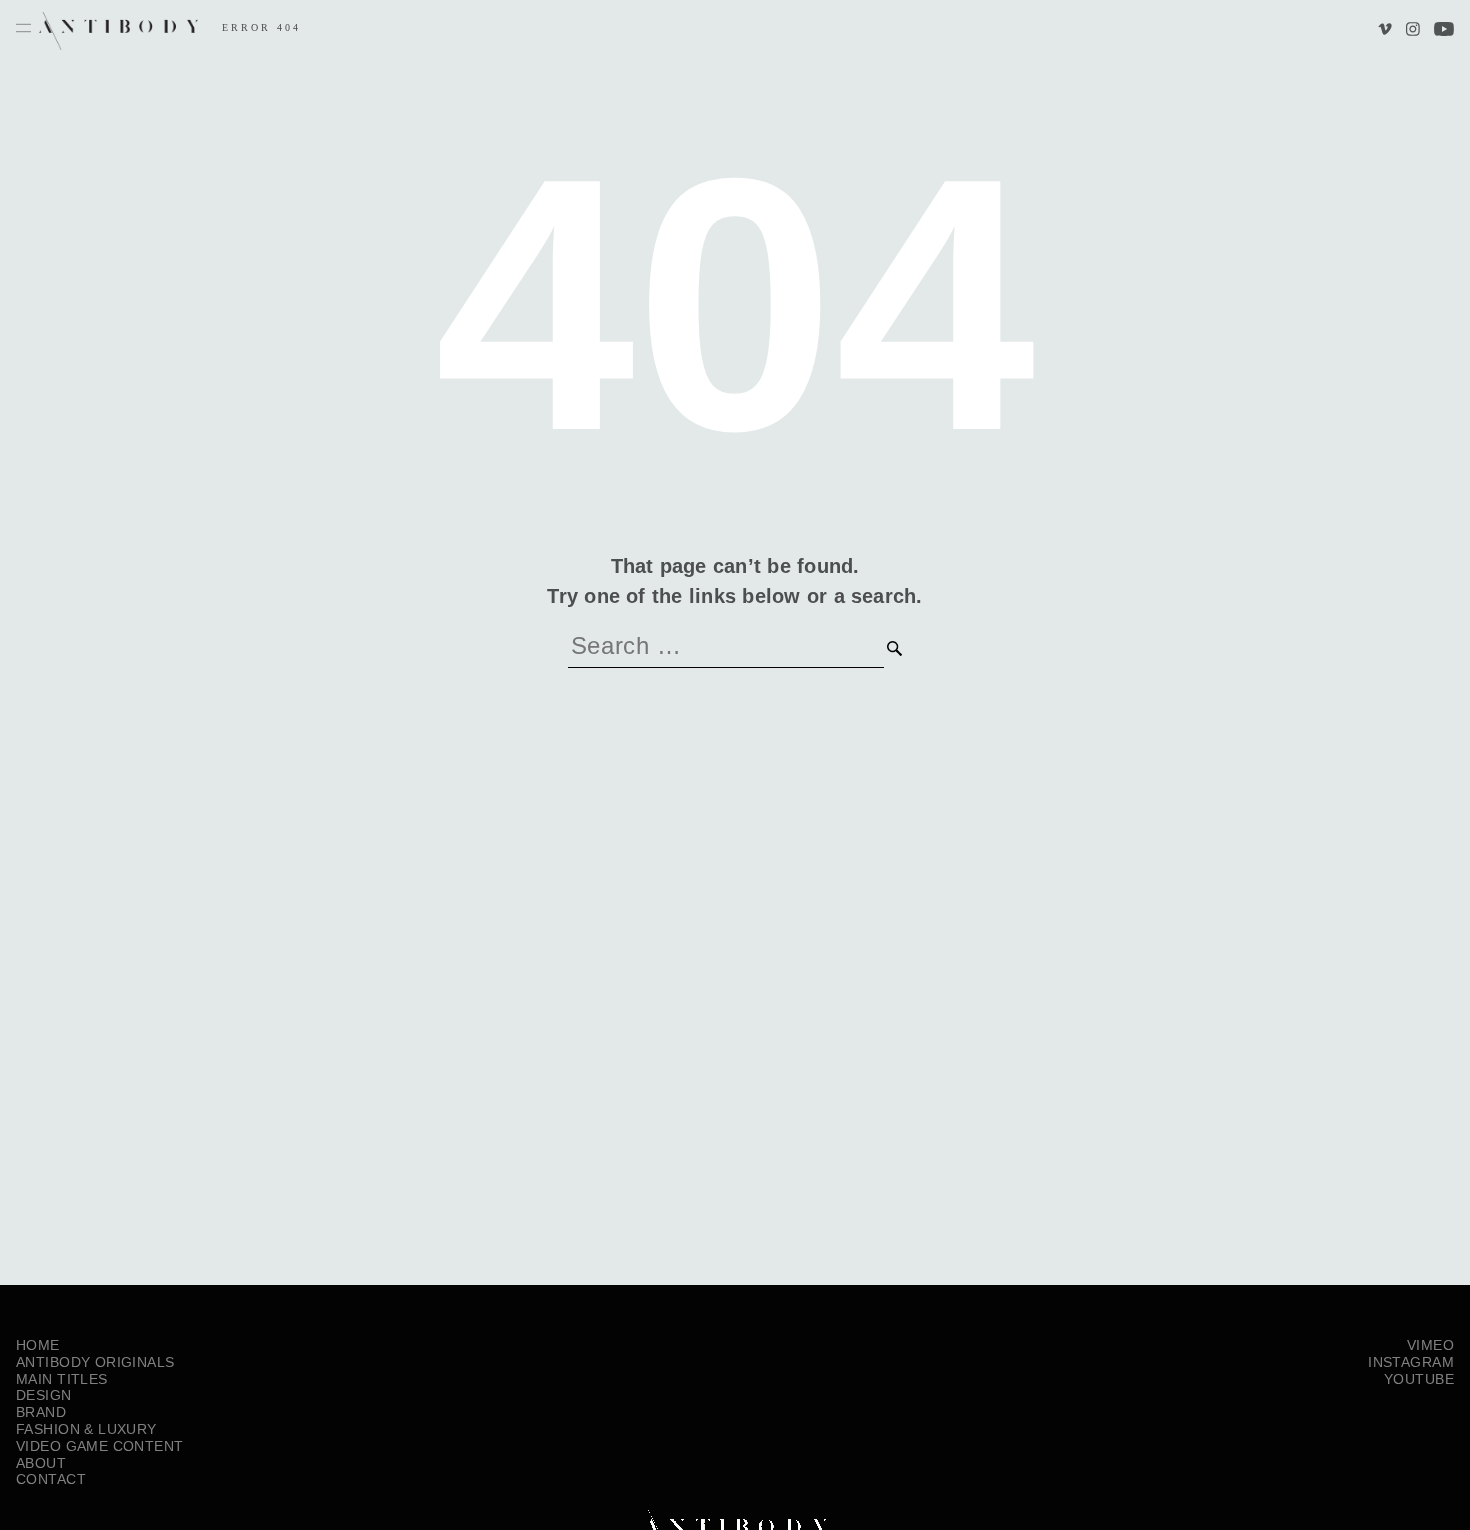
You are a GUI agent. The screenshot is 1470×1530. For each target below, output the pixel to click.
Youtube (1444, 31)
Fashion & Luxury (86, 1429)
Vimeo (1387, 31)
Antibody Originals (95, 1362)
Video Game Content (100, 1446)
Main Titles (62, 1379)
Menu (23, 29)
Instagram (1412, 31)
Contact (51, 1479)
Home (38, 1345)
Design (44, 1395)
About (41, 1463)
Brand (41, 1412)
